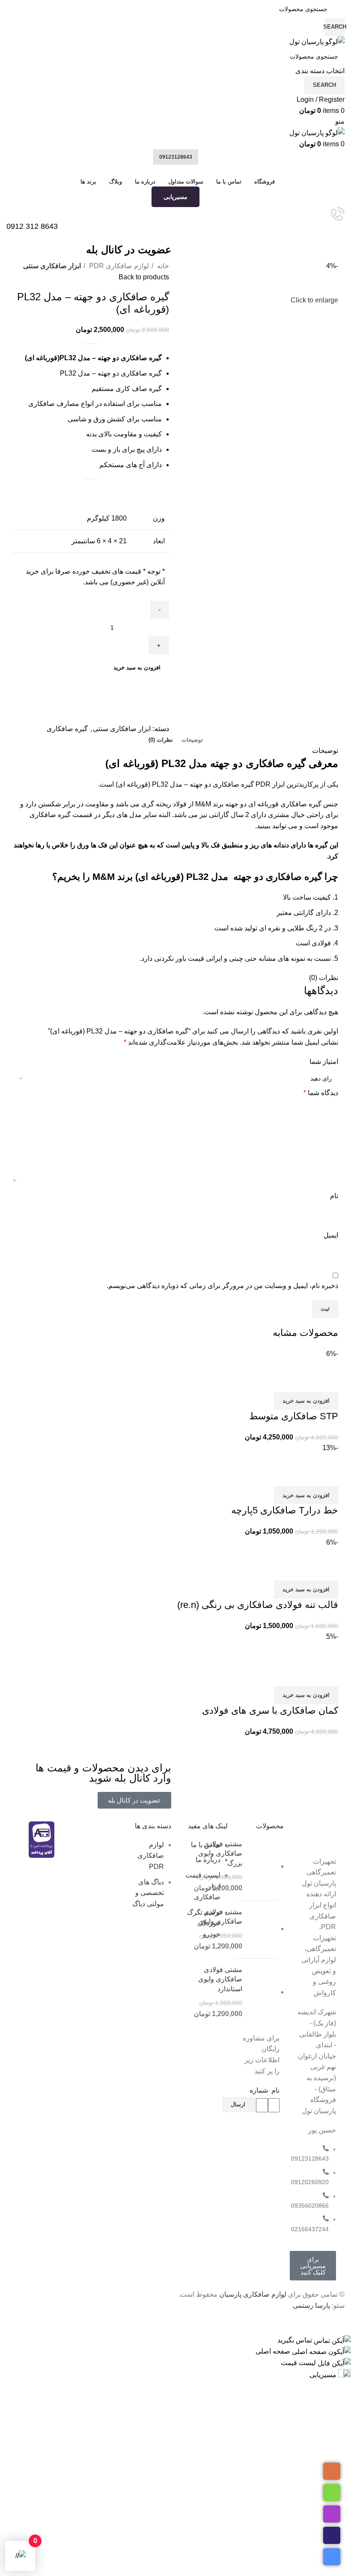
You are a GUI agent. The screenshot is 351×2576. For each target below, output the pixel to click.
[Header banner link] (175, 1288)
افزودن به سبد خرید (137, 668)
